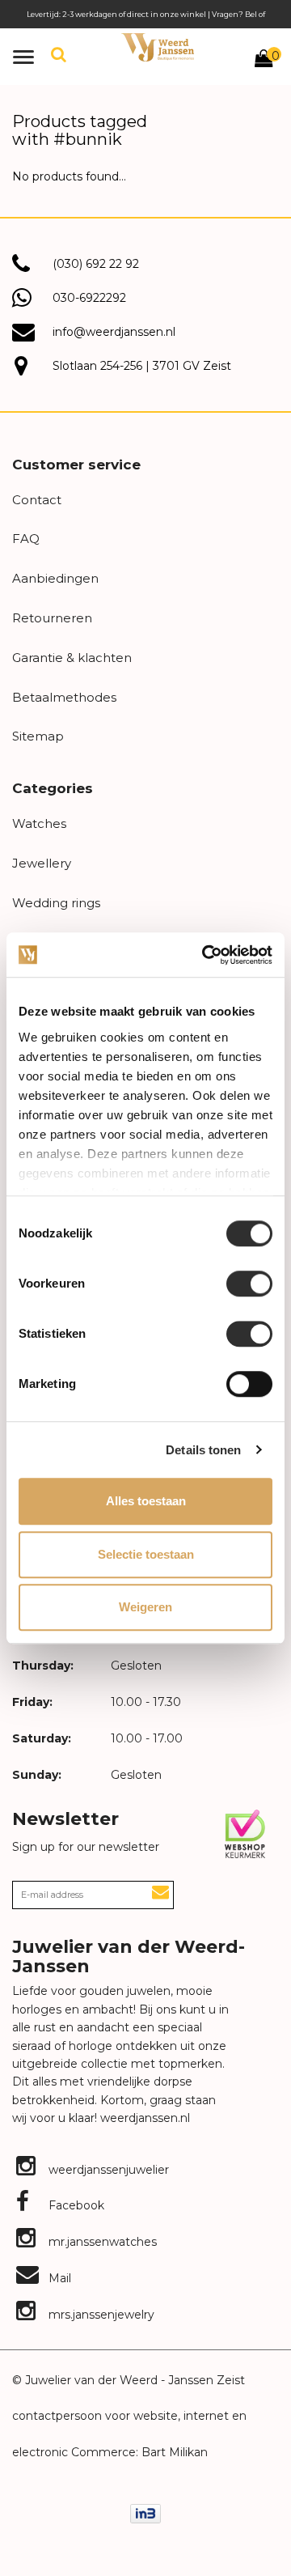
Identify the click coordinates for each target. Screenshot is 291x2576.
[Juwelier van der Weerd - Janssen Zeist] (158, 47)
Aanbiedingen (55, 578)
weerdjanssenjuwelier (107, 2170)
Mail (58, 2278)
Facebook (75, 2205)
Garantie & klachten (72, 658)
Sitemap (38, 736)
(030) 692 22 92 (96, 264)
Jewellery (42, 863)
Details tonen (203, 1450)
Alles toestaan (146, 1501)
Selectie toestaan (146, 1554)
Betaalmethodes (64, 697)
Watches (39, 823)
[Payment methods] (145, 2513)
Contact (37, 500)
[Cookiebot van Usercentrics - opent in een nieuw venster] (205, 955)
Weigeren (145, 1607)
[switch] (249, 1284)
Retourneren (52, 618)
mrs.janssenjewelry (100, 2315)
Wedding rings (56, 903)
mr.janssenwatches (101, 2242)
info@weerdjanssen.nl (114, 332)
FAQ (26, 539)
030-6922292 (89, 298)
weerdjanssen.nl (143, 2118)
